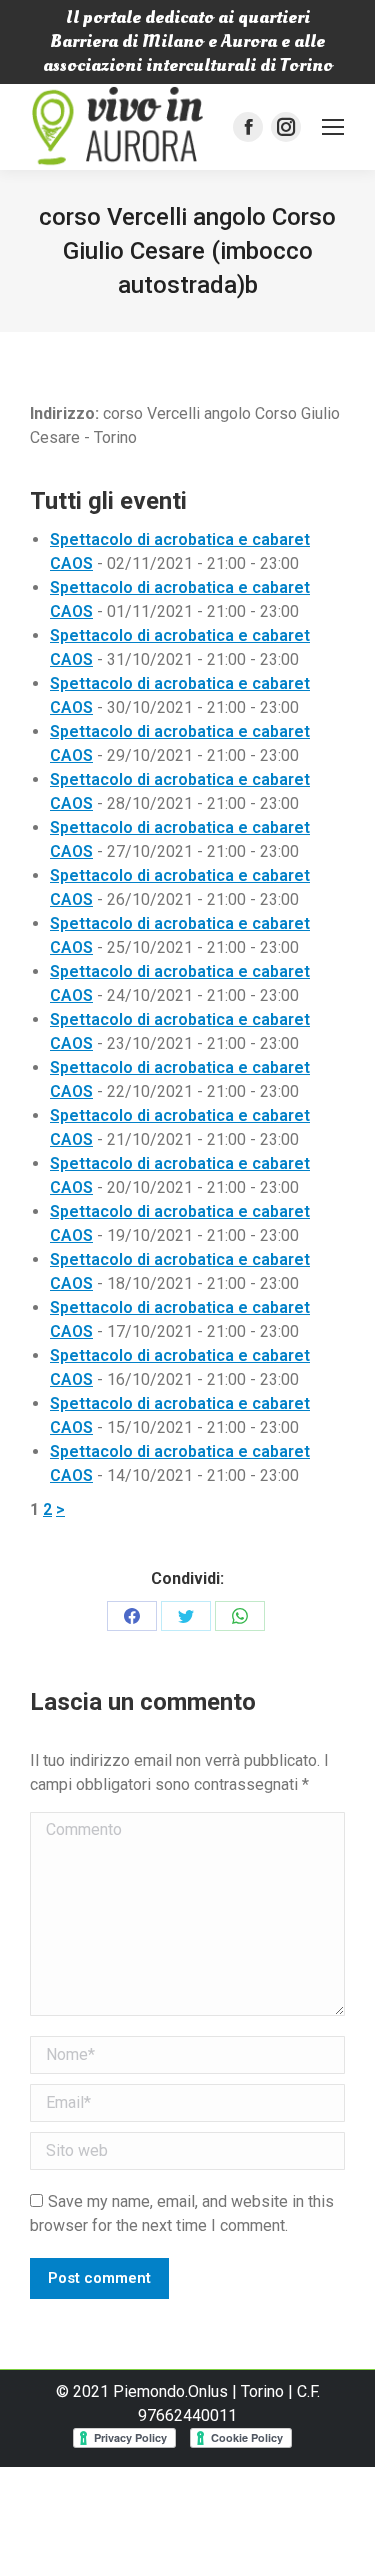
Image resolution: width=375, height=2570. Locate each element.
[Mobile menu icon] (333, 127)
